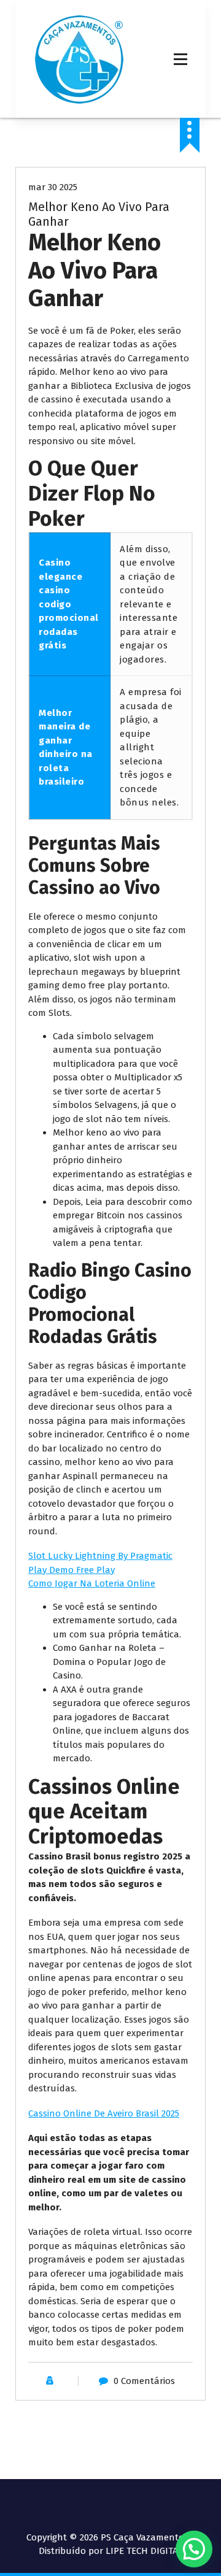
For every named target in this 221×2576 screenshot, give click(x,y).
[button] (194, 2549)
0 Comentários (144, 2381)
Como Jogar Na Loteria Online (92, 1583)
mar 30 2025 (53, 187)
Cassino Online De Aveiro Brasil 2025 (104, 2113)
